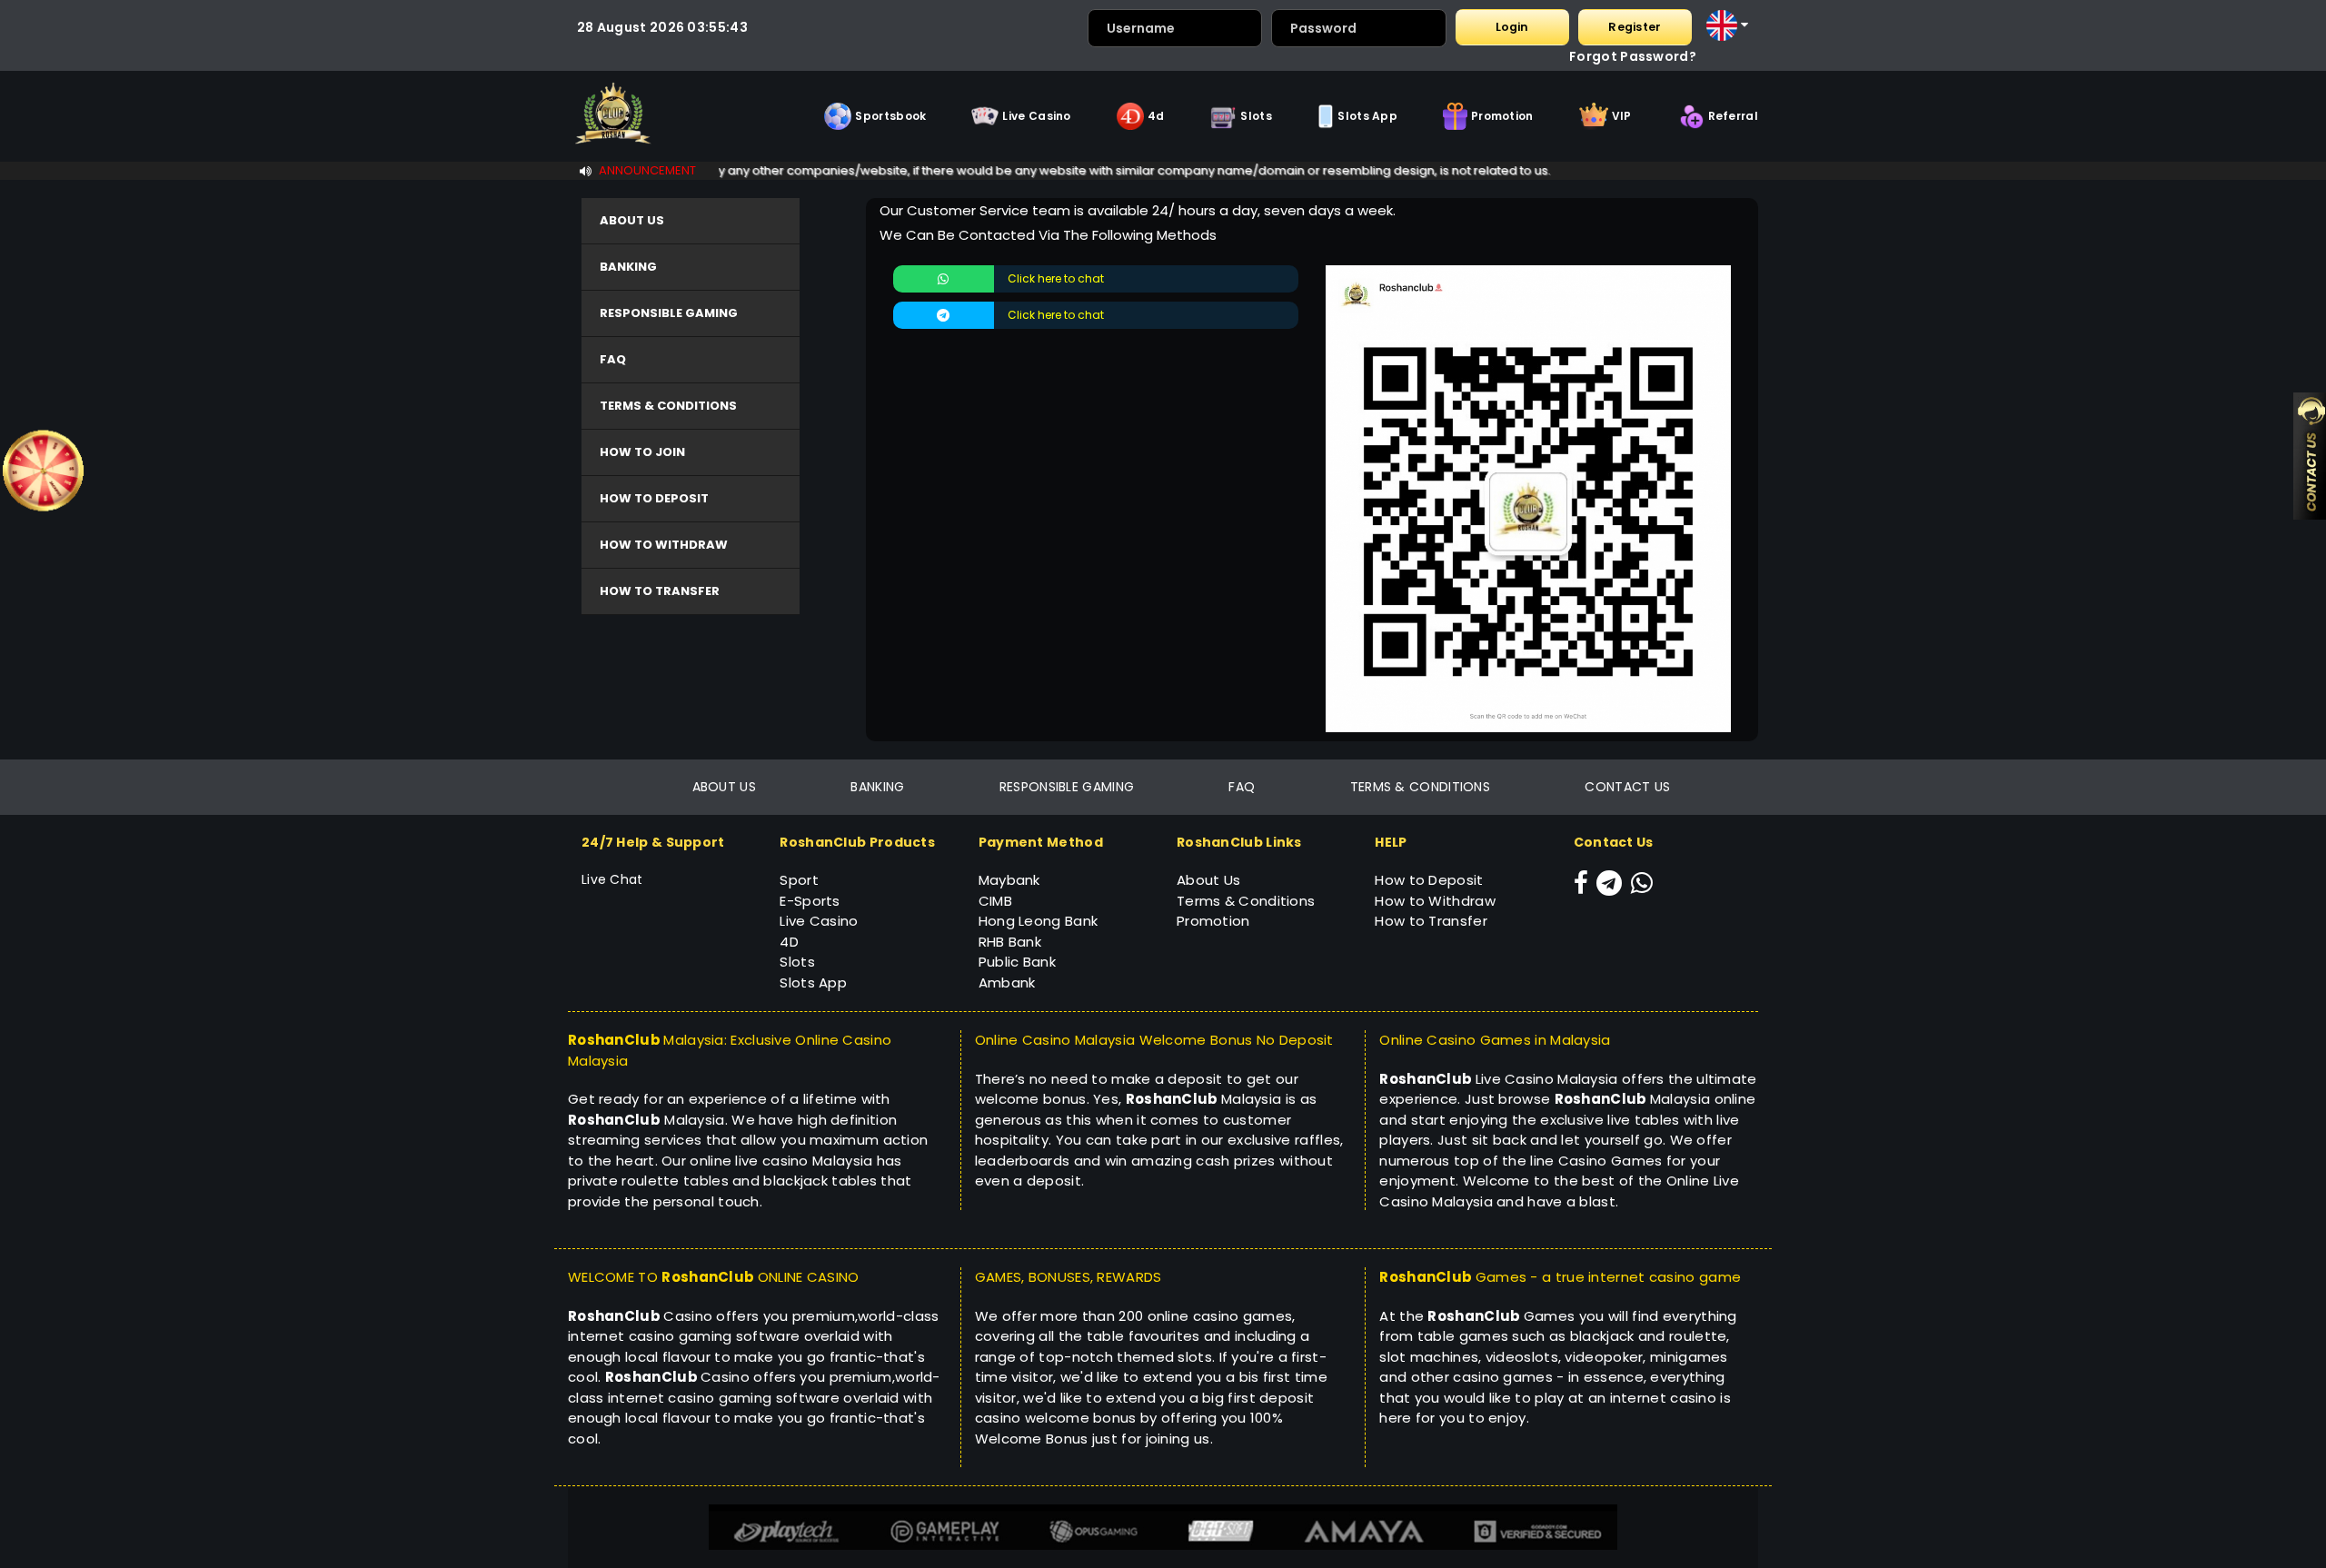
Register (1635, 27)
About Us (1208, 880)
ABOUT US (632, 220)
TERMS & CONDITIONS (668, 406)
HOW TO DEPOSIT (654, 498)
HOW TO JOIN (642, 452)
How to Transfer (1431, 921)
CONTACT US (1627, 787)
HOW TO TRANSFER (660, 591)
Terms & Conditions (1246, 901)
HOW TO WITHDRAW (664, 545)
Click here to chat (1056, 278)
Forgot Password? (1633, 56)
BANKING (628, 267)
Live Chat (612, 879)
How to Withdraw (1435, 901)
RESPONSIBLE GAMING (669, 313)
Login (1512, 27)
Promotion (1213, 921)
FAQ (613, 359)
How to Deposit (1429, 880)
